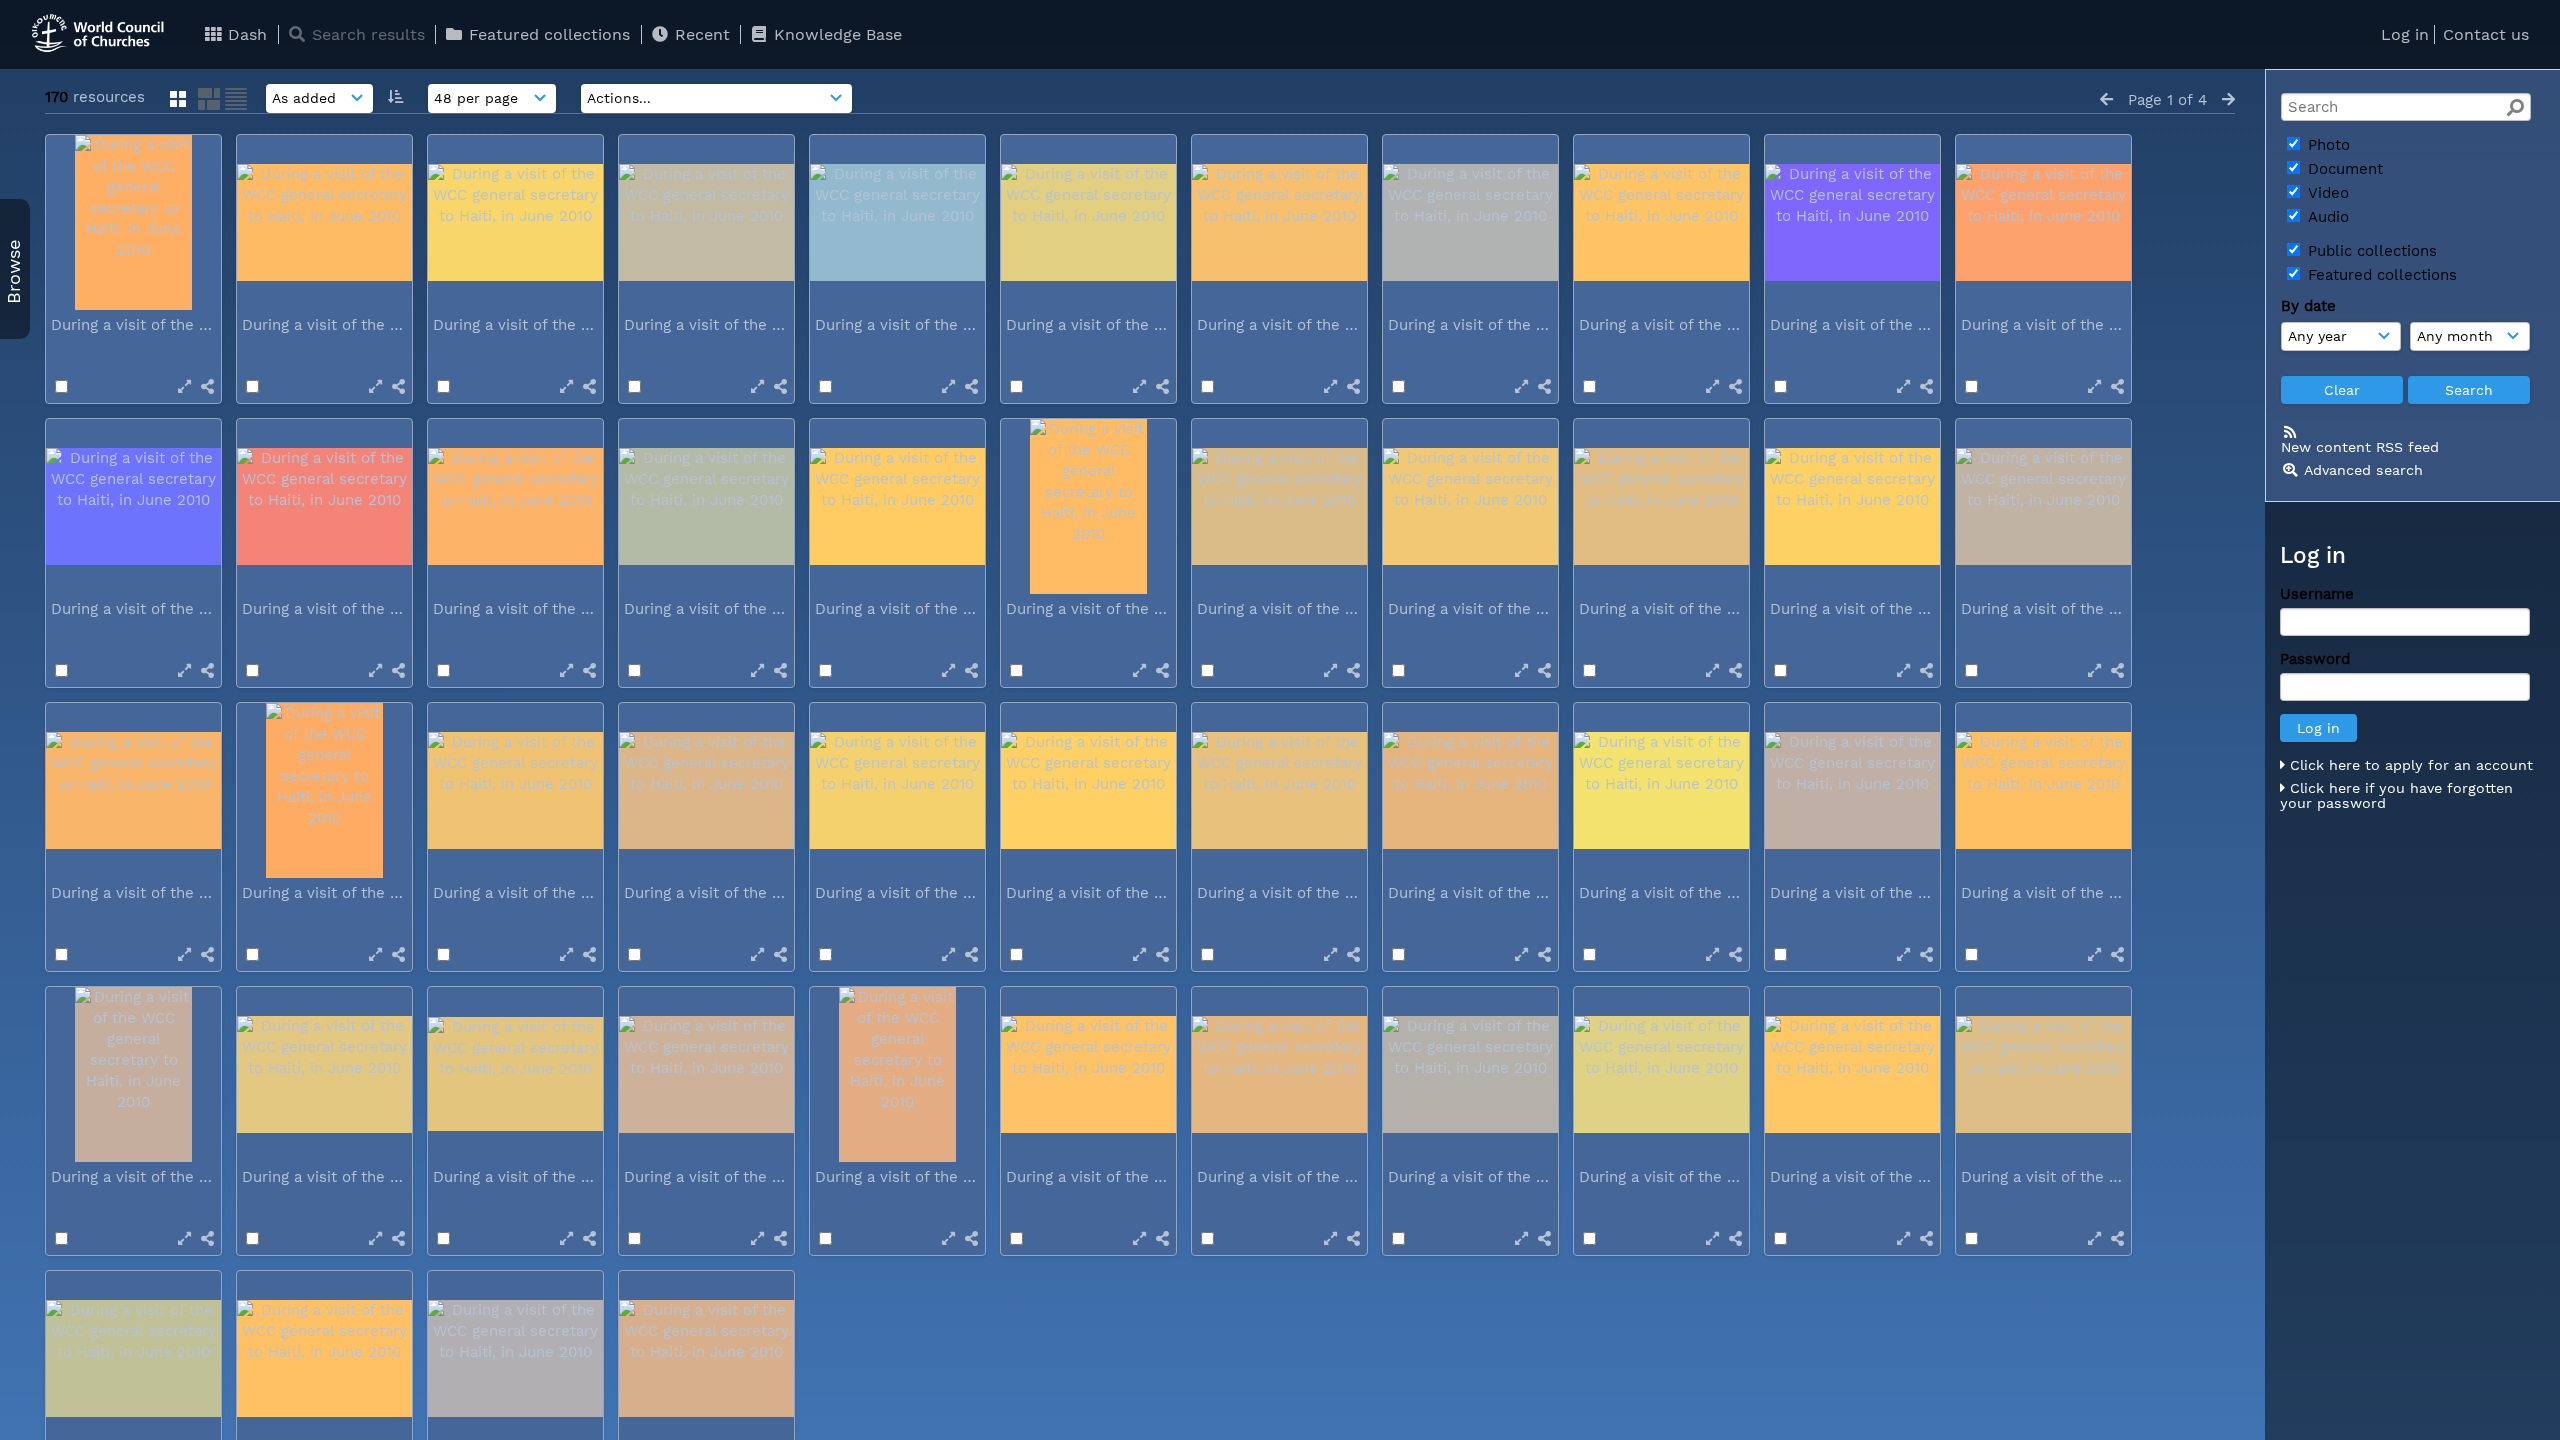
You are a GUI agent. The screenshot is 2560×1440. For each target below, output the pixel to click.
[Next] (2228, 100)
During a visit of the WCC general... (180, 325)
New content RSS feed (2360, 447)
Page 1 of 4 (2167, 100)
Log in (2405, 34)
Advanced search (2363, 470)
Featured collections (547, 34)
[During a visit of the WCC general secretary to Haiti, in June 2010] (133, 222)
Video (2326, 193)
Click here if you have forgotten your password (2396, 796)
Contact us (2486, 34)
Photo (2326, 145)
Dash (245, 34)
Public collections (2370, 251)
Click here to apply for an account (2409, 765)
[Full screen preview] (184, 386)
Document (2343, 169)
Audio (2326, 217)
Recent (700, 34)
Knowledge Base (835, 34)
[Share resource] (207, 386)
